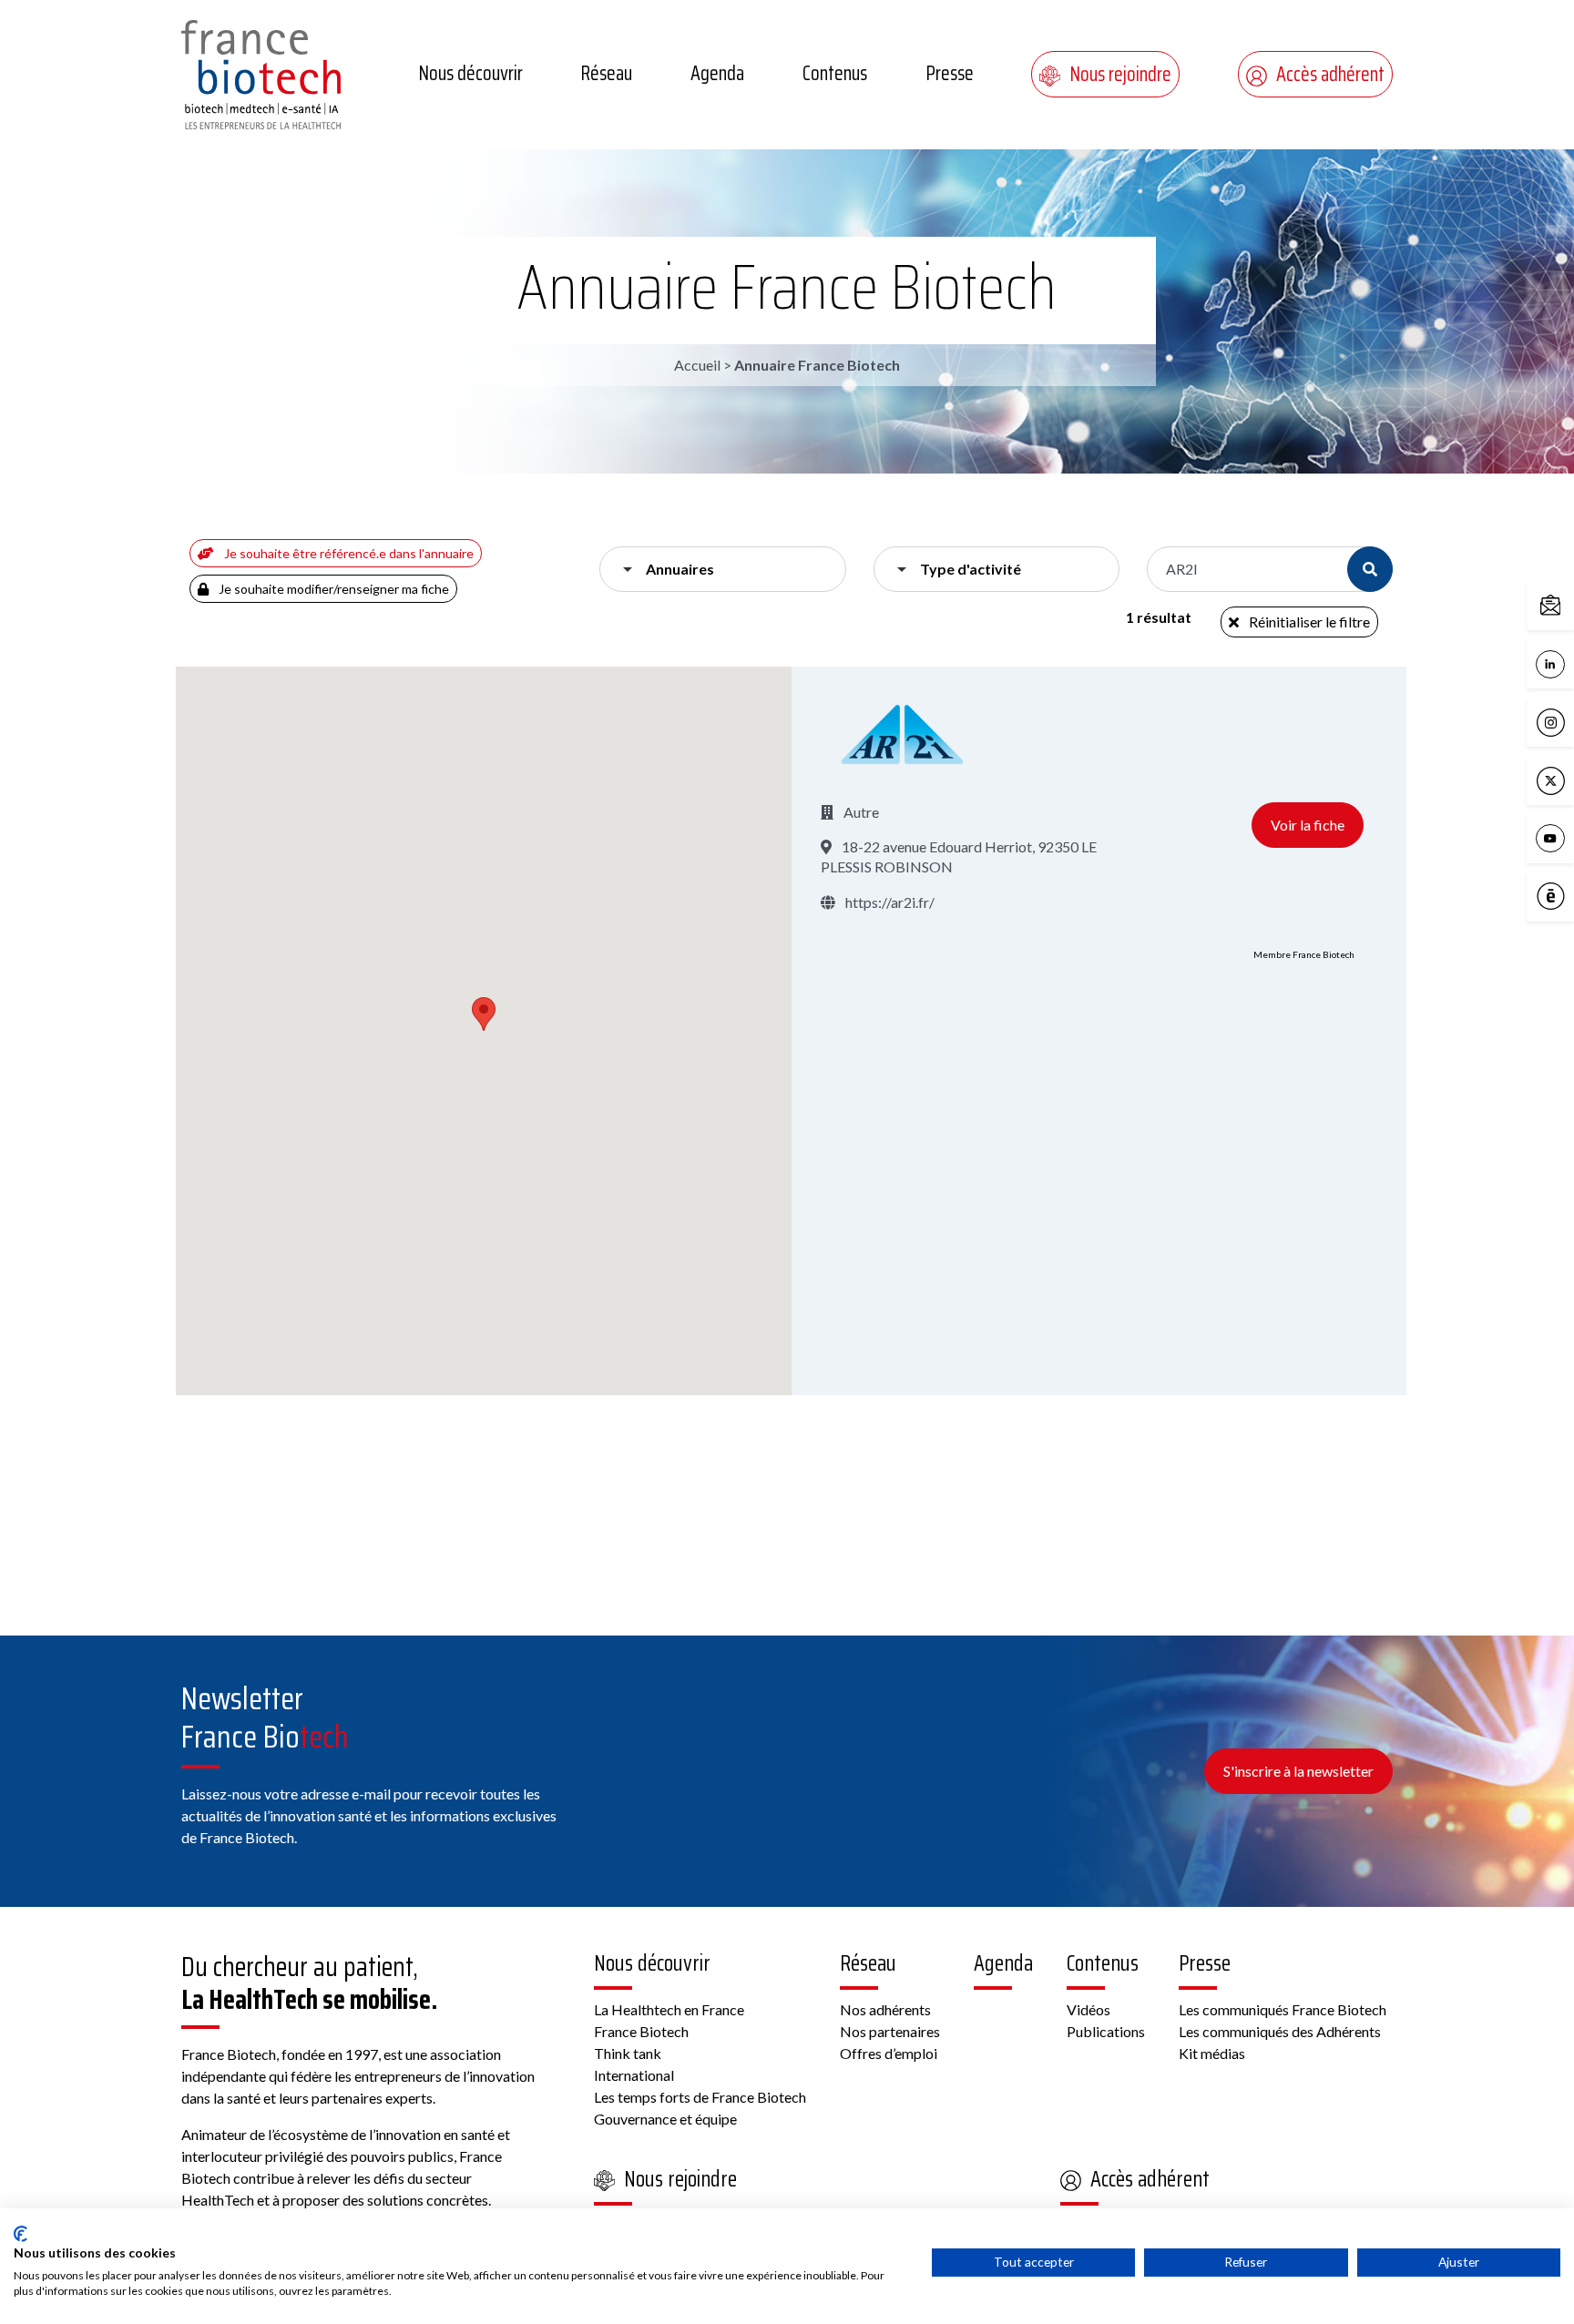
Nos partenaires (890, 2031)
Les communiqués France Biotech (1283, 2009)
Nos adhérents (885, 2009)
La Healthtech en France (669, 2009)
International (634, 2075)
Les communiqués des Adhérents (1280, 2031)
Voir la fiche (1308, 825)
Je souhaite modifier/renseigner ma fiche (332, 589)
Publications (1106, 2031)
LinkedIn (1569, 663)
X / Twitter (1569, 779)
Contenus (835, 73)
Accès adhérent (1330, 74)
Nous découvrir (470, 73)
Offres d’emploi (889, 2053)
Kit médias (1212, 2053)
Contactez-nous (1569, 604)
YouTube (1569, 837)
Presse (950, 73)
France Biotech (641, 2031)
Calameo (1569, 895)
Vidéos (1089, 2009)
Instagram (1569, 721)
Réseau (606, 73)
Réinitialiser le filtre (1308, 622)
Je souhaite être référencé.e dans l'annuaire (348, 553)
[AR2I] (902, 734)
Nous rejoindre (1120, 74)
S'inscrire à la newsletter (1298, 1771)
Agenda (717, 73)
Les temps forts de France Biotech (700, 2097)
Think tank (628, 2053)
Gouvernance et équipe (665, 2119)
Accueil (697, 365)
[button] (484, 1014)
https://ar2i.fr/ (889, 902)
